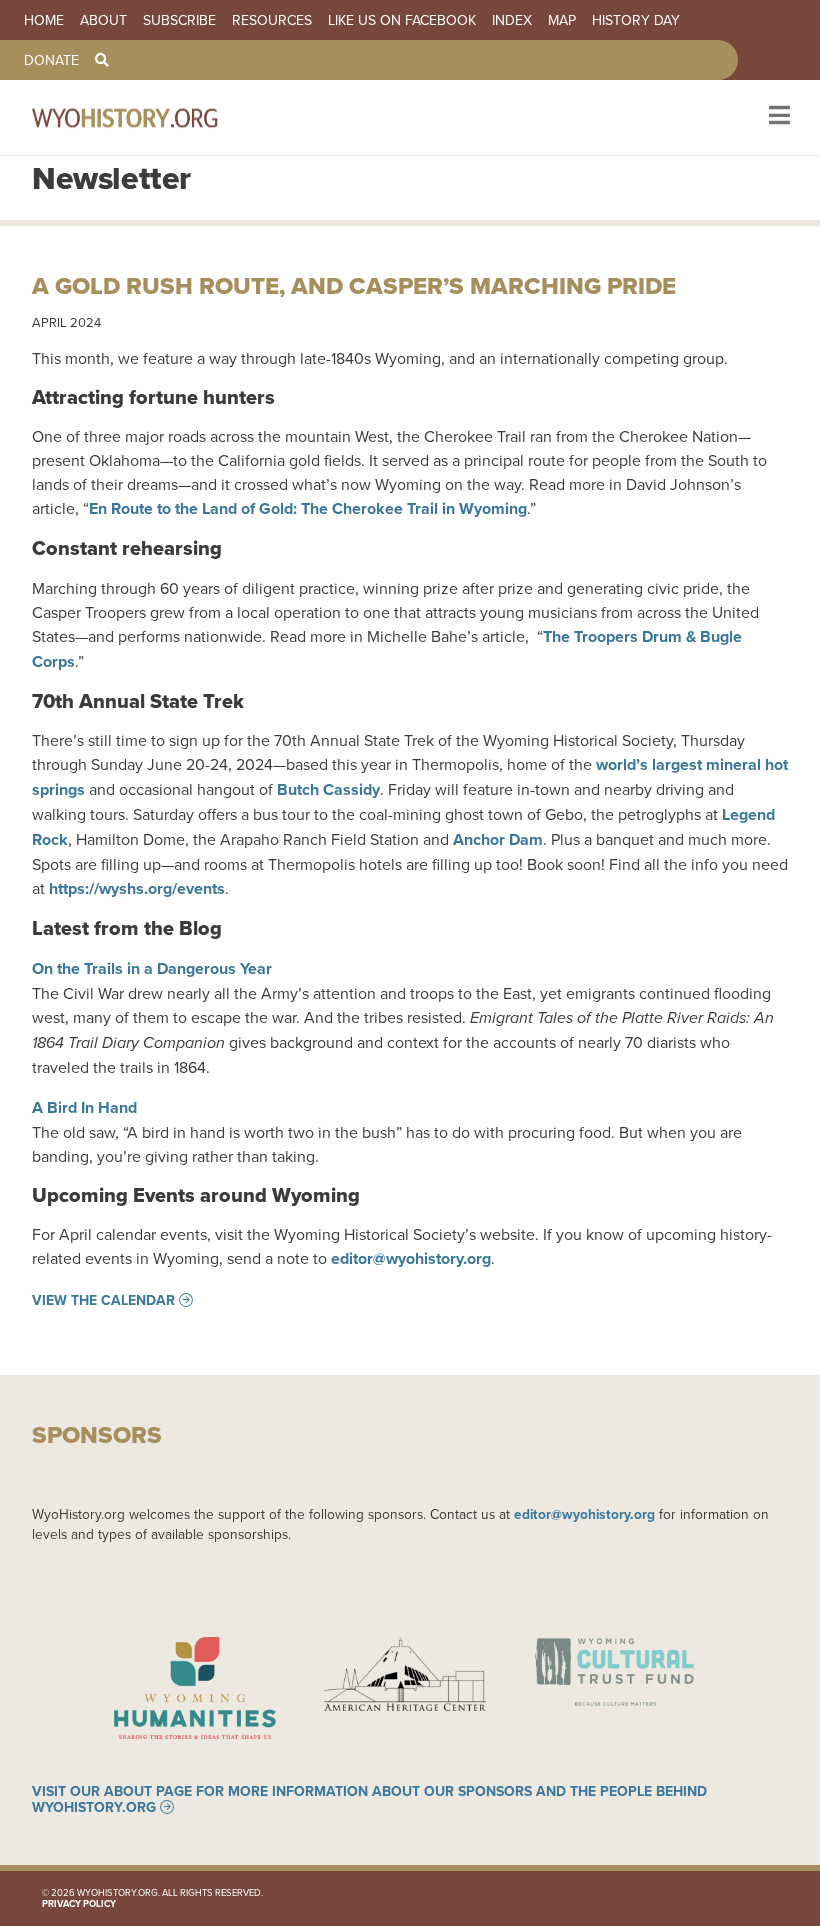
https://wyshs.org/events (137, 888)
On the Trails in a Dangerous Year (152, 968)
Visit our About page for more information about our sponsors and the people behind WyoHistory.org (369, 1799)
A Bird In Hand (84, 1107)
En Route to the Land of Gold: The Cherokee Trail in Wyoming (308, 508)
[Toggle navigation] (777, 117)
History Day (636, 20)
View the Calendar (103, 1300)
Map (562, 20)
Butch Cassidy (328, 789)
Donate (51, 60)
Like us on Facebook (402, 20)
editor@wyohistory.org (411, 1258)
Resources (272, 20)
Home (44, 20)
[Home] (152, 117)
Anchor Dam (498, 839)
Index (512, 20)
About (103, 20)
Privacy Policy (79, 1903)
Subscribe (179, 20)
